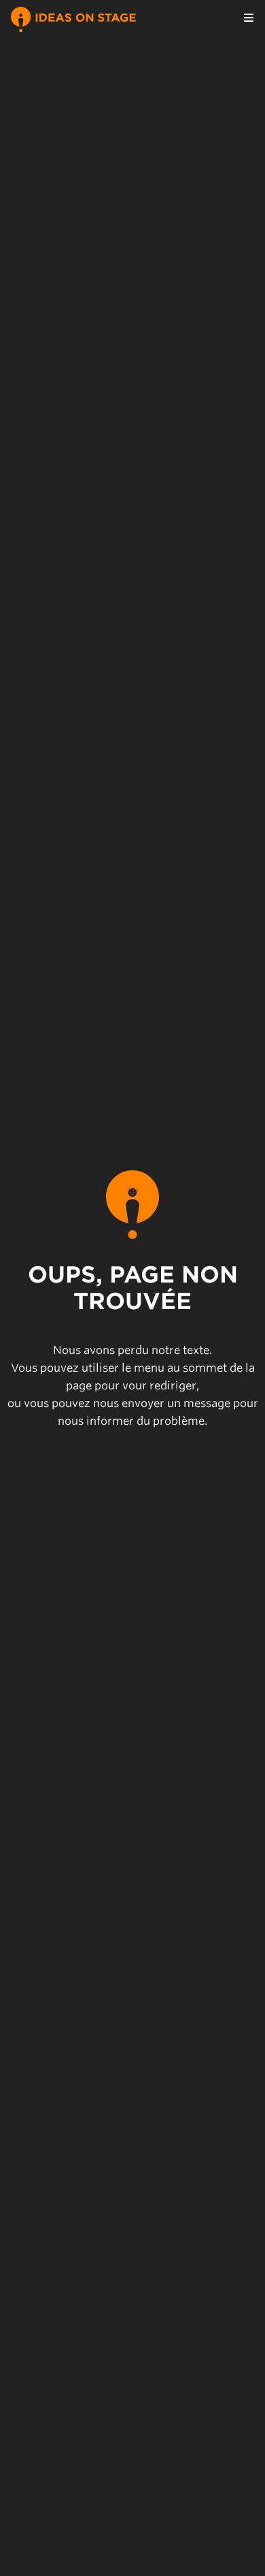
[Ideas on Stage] (73, 18)
